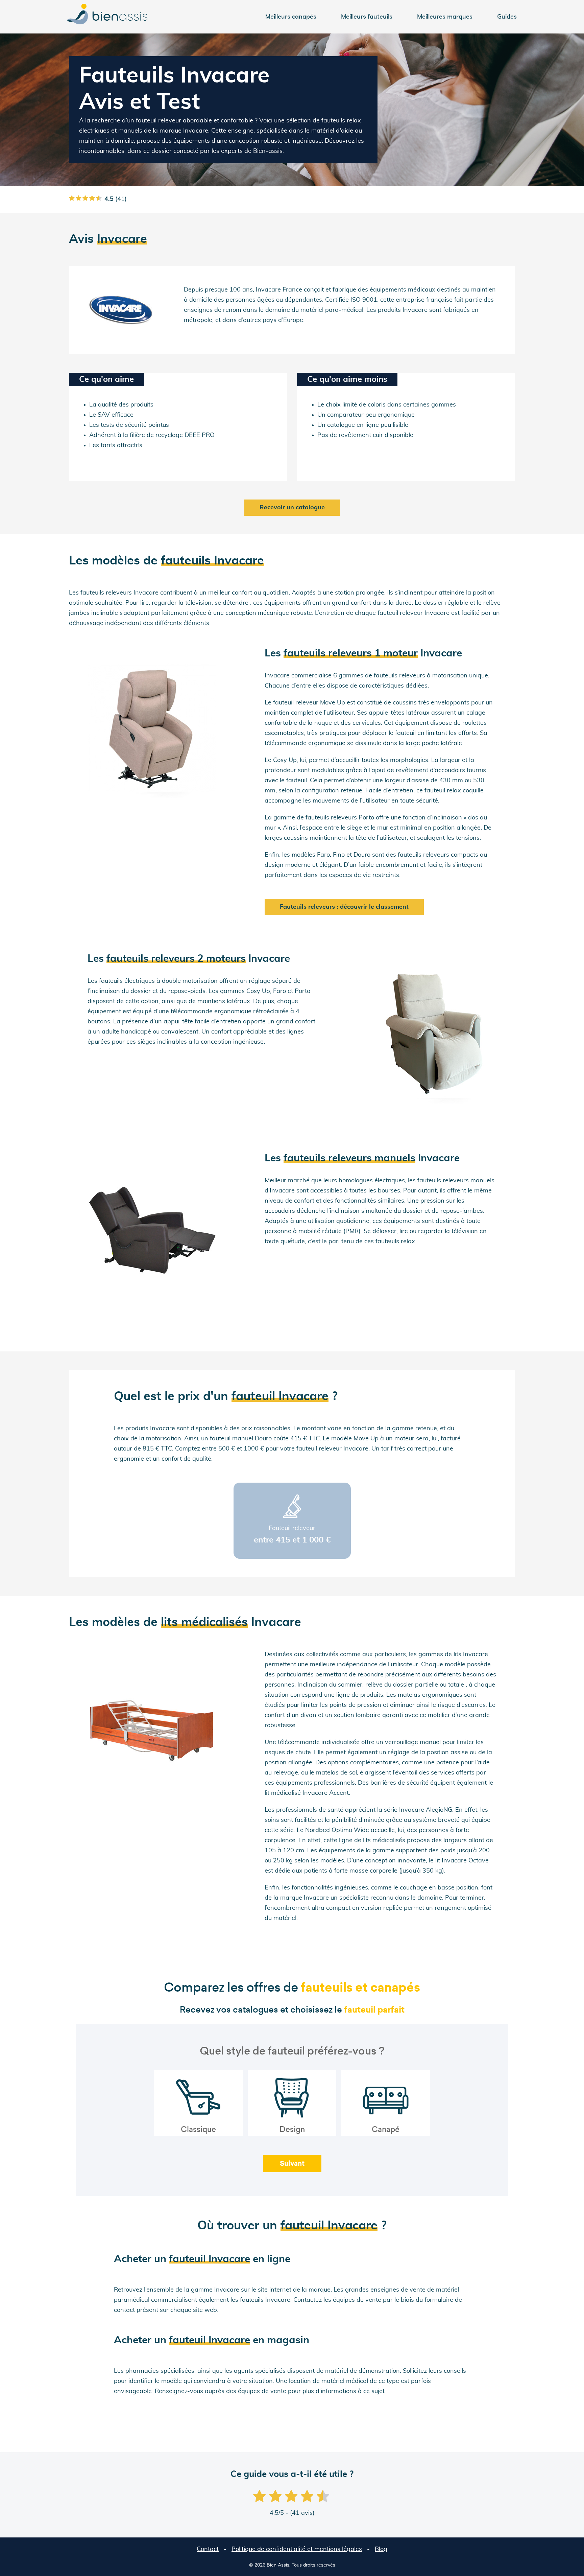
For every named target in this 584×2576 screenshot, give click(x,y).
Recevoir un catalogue (292, 508)
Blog (381, 2549)
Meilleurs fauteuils (367, 17)
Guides (507, 17)
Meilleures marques (445, 17)
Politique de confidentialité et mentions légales (297, 2549)
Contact (208, 2549)
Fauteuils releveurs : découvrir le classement (344, 907)
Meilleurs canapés (291, 17)
